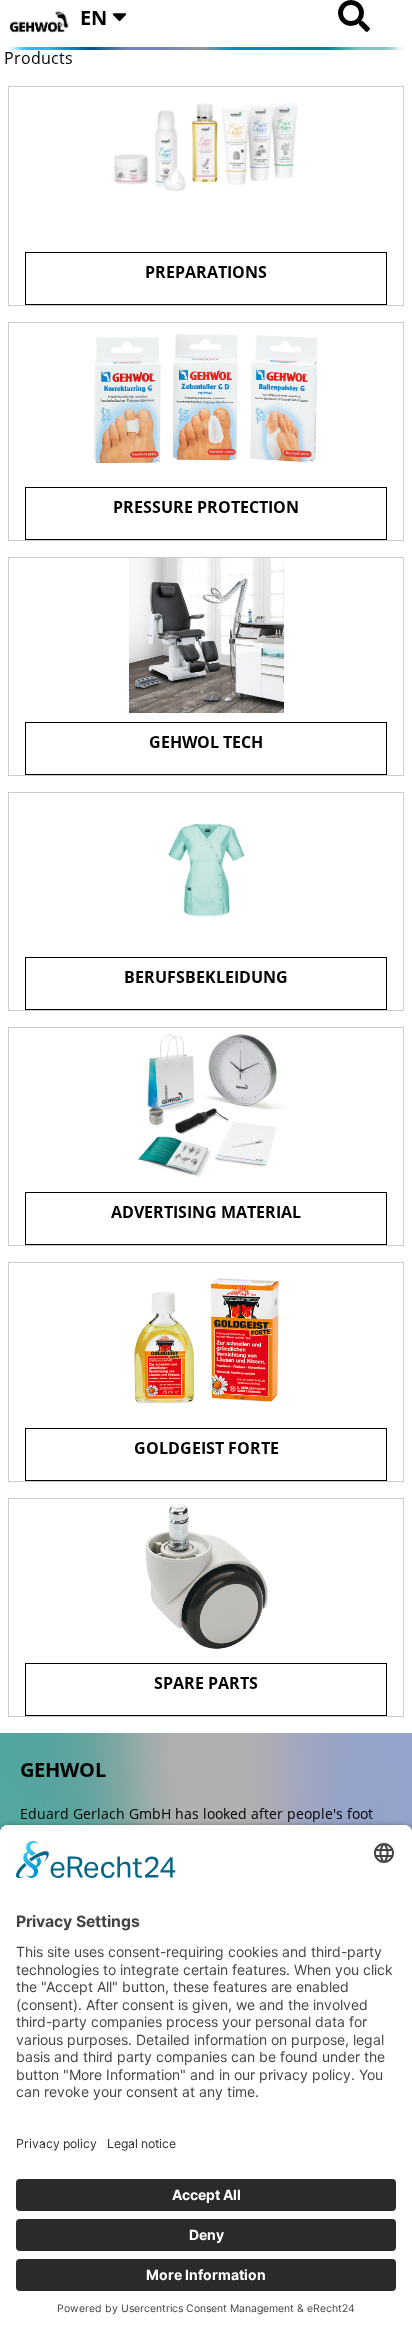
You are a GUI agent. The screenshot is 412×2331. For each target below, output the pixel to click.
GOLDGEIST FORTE (206, 1448)
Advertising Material (206, 1212)
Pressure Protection (206, 507)
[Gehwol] (40, 22)
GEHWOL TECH (206, 742)
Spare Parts (206, 1683)
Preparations (206, 272)
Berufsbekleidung (206, 977)
